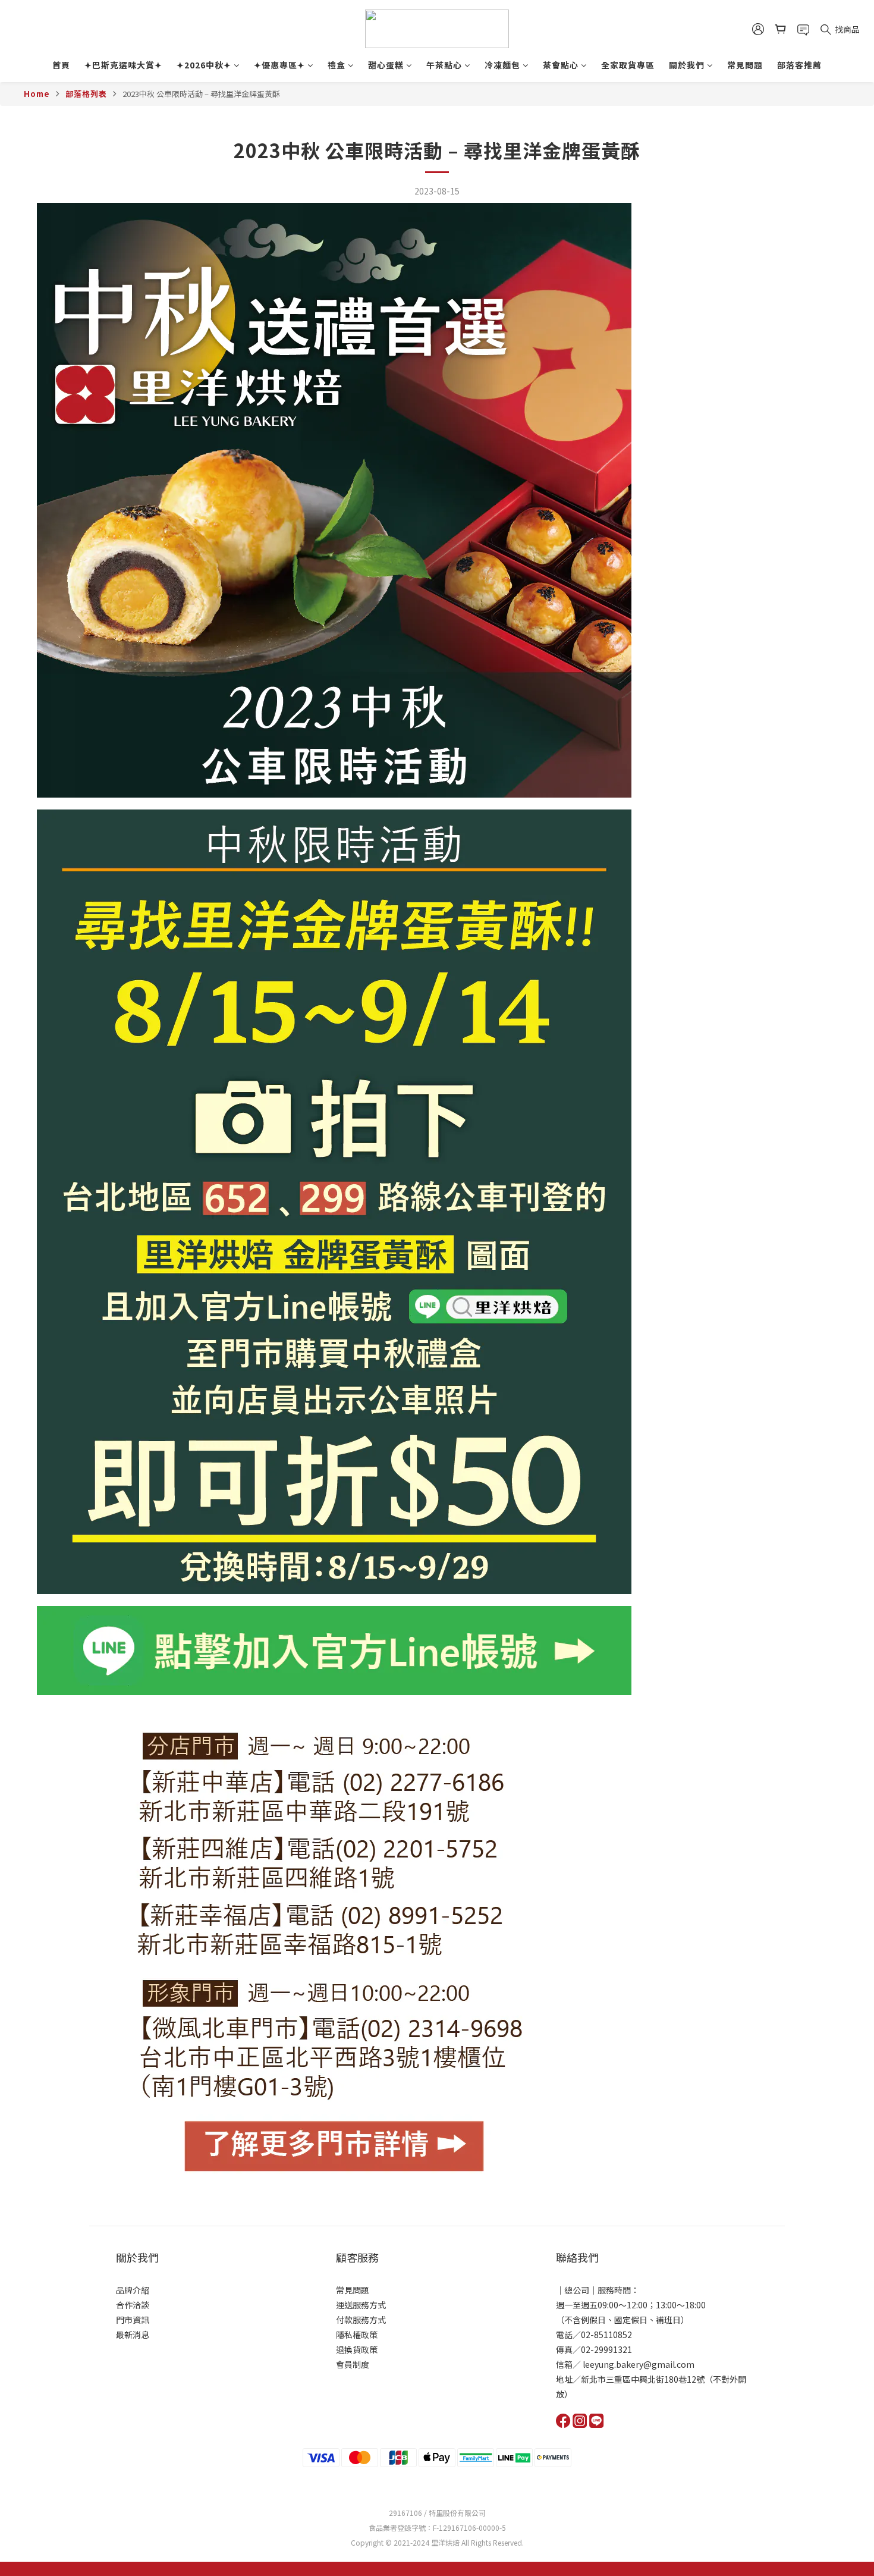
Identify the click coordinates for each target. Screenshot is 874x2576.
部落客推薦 (799, 65)
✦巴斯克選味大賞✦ (123, 65)
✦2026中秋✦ (204, 65)
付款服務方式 (361, 2320)
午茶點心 (444, 65)
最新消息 (133, 2335)
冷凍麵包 (502, 65)
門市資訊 (133, 2320)
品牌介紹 (133, 2290)
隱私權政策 (357, 2335)
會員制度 (353, 2364)
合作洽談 (133, 2305)
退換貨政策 (357, 2349)
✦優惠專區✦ (279, 65)
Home (37, 94)
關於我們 (687, 65)
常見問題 (745, 65)
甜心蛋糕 (386, 65)
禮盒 (337, 65)
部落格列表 (86, 94)
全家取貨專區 (628, 65)
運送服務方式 (361, 2305)
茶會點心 (561, 65)
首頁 (61, 65)
